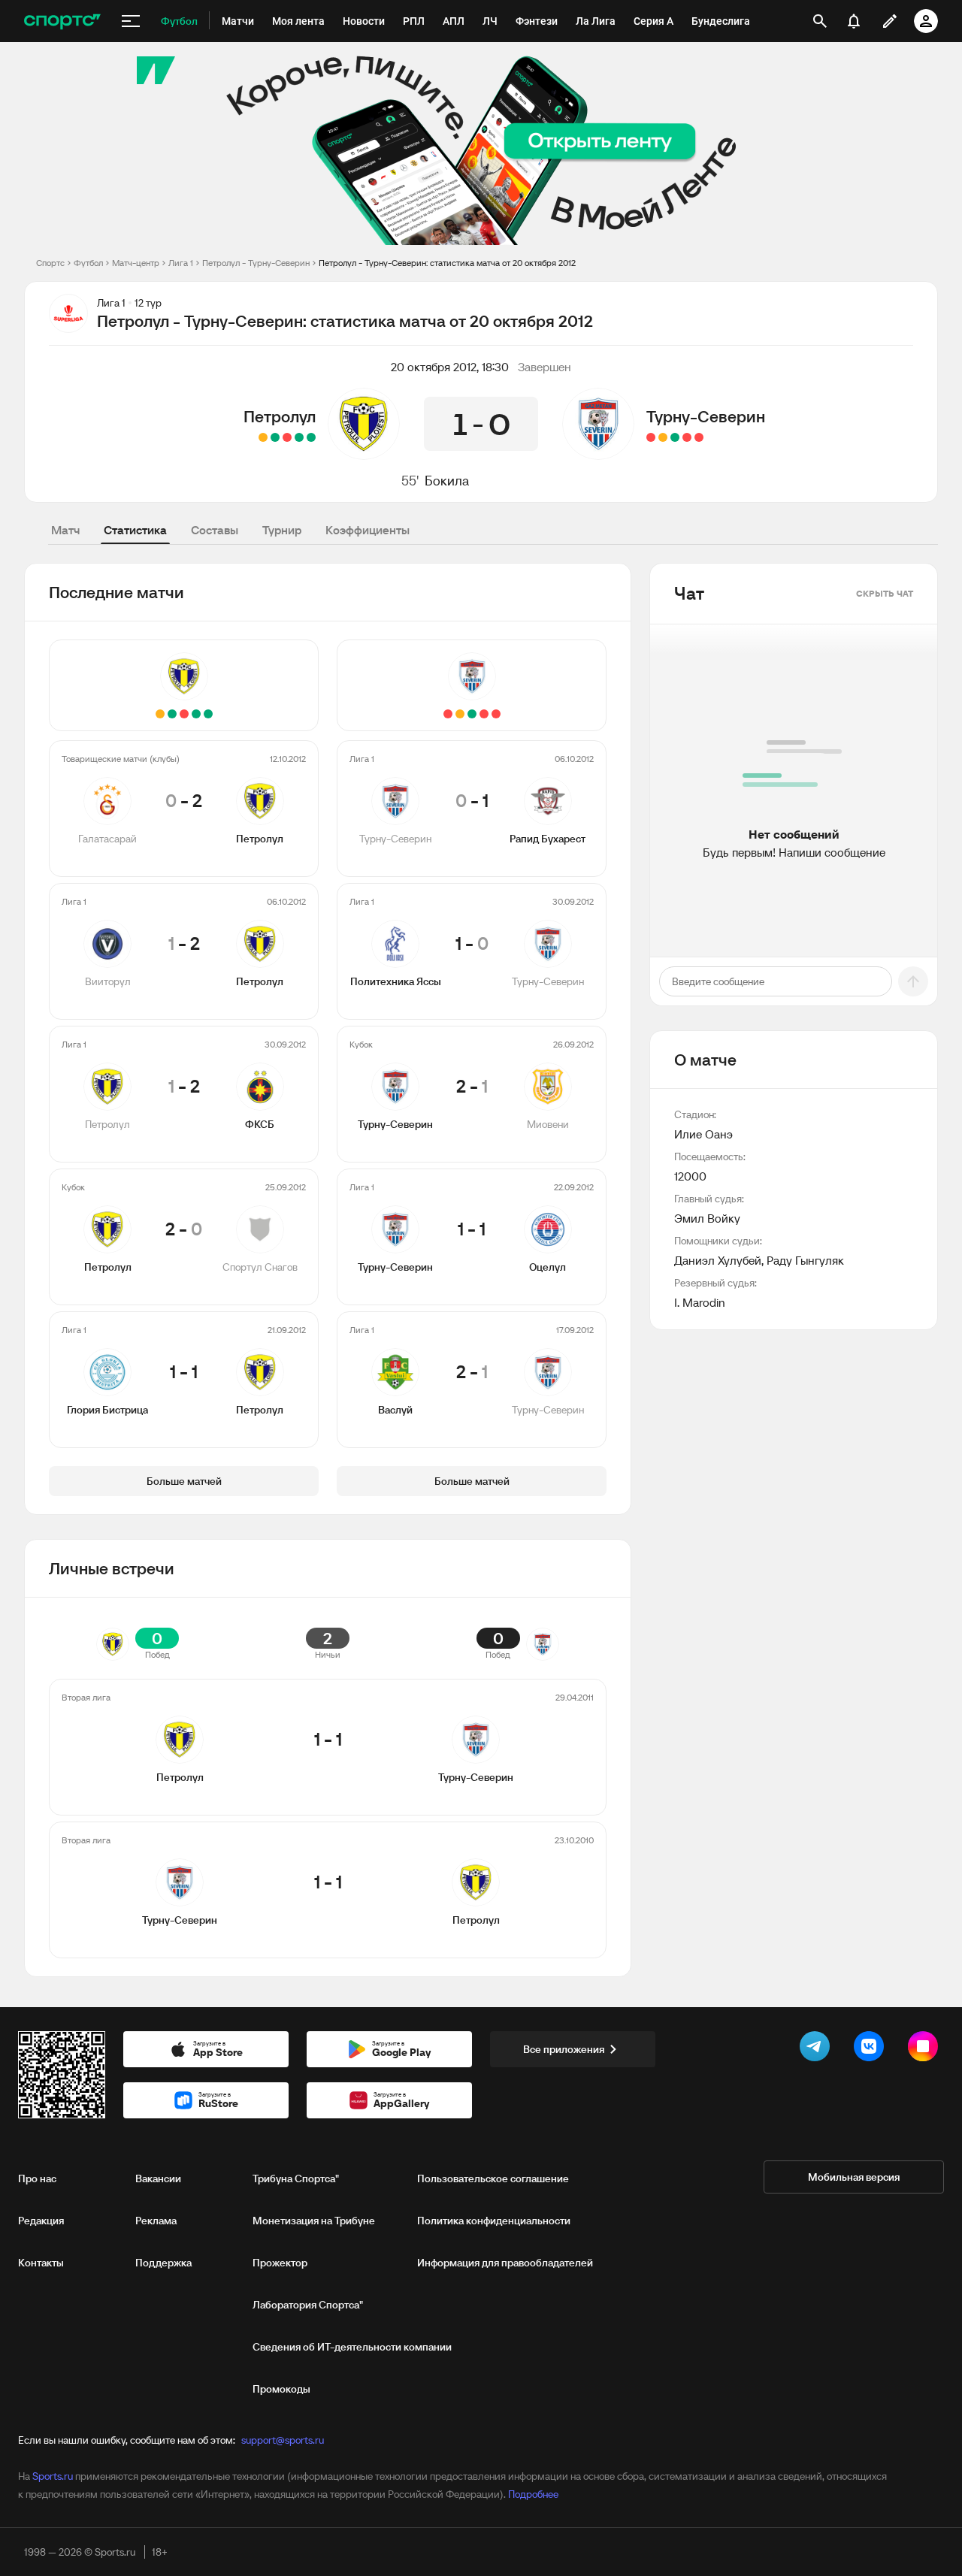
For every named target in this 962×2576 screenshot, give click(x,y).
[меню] (131, 21)
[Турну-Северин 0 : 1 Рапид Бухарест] (699, 437)
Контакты (41, 2263)
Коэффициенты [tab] (368, 530)
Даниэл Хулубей (718, 1260)
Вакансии (158, 2178)
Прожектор (280, 2263)
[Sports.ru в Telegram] (818, 2049)
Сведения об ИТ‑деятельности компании (352, 2347)
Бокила (447, 481)
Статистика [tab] (135, 530)
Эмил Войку (707, 1218)
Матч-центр (136, 263)
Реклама (156, 2221)
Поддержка (163, 2263)
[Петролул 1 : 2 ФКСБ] (287, 437)
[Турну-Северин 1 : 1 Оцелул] (663, 437)
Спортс (50, 263)
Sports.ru (53, 2476)
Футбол (88, 263)
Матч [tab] (65, 530)
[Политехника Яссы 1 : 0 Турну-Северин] (687, 437)
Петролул (280, 416)
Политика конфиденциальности (494, 2221)
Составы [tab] (215, 530)
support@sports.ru (283, 2440)
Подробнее (533, 2494)
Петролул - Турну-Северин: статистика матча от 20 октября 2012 (447, 263)
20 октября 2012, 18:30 (450, 367)
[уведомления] (854, 21)
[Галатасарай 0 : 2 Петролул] (311, 437)
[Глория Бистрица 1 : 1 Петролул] (263, 437)
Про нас (37, 2178)
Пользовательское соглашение (493, 2178)
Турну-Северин (706, 416)
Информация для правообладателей (505, 2263)
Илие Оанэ (703, 1134)
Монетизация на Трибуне (314, 2221)
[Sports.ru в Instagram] (926, 2049)
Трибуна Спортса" (296, 2178)
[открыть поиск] (820, 21)
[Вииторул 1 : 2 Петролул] (299, 437)
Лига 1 (181, 263)
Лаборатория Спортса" (308, 2305)
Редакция (41, 2221)
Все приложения (564, 2049)
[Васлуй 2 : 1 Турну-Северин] (651, 437)
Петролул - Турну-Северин (256, 263)
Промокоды (281, 2389)
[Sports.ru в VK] (872, 2049)
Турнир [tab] (282, 530)
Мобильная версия (854, 2177)
